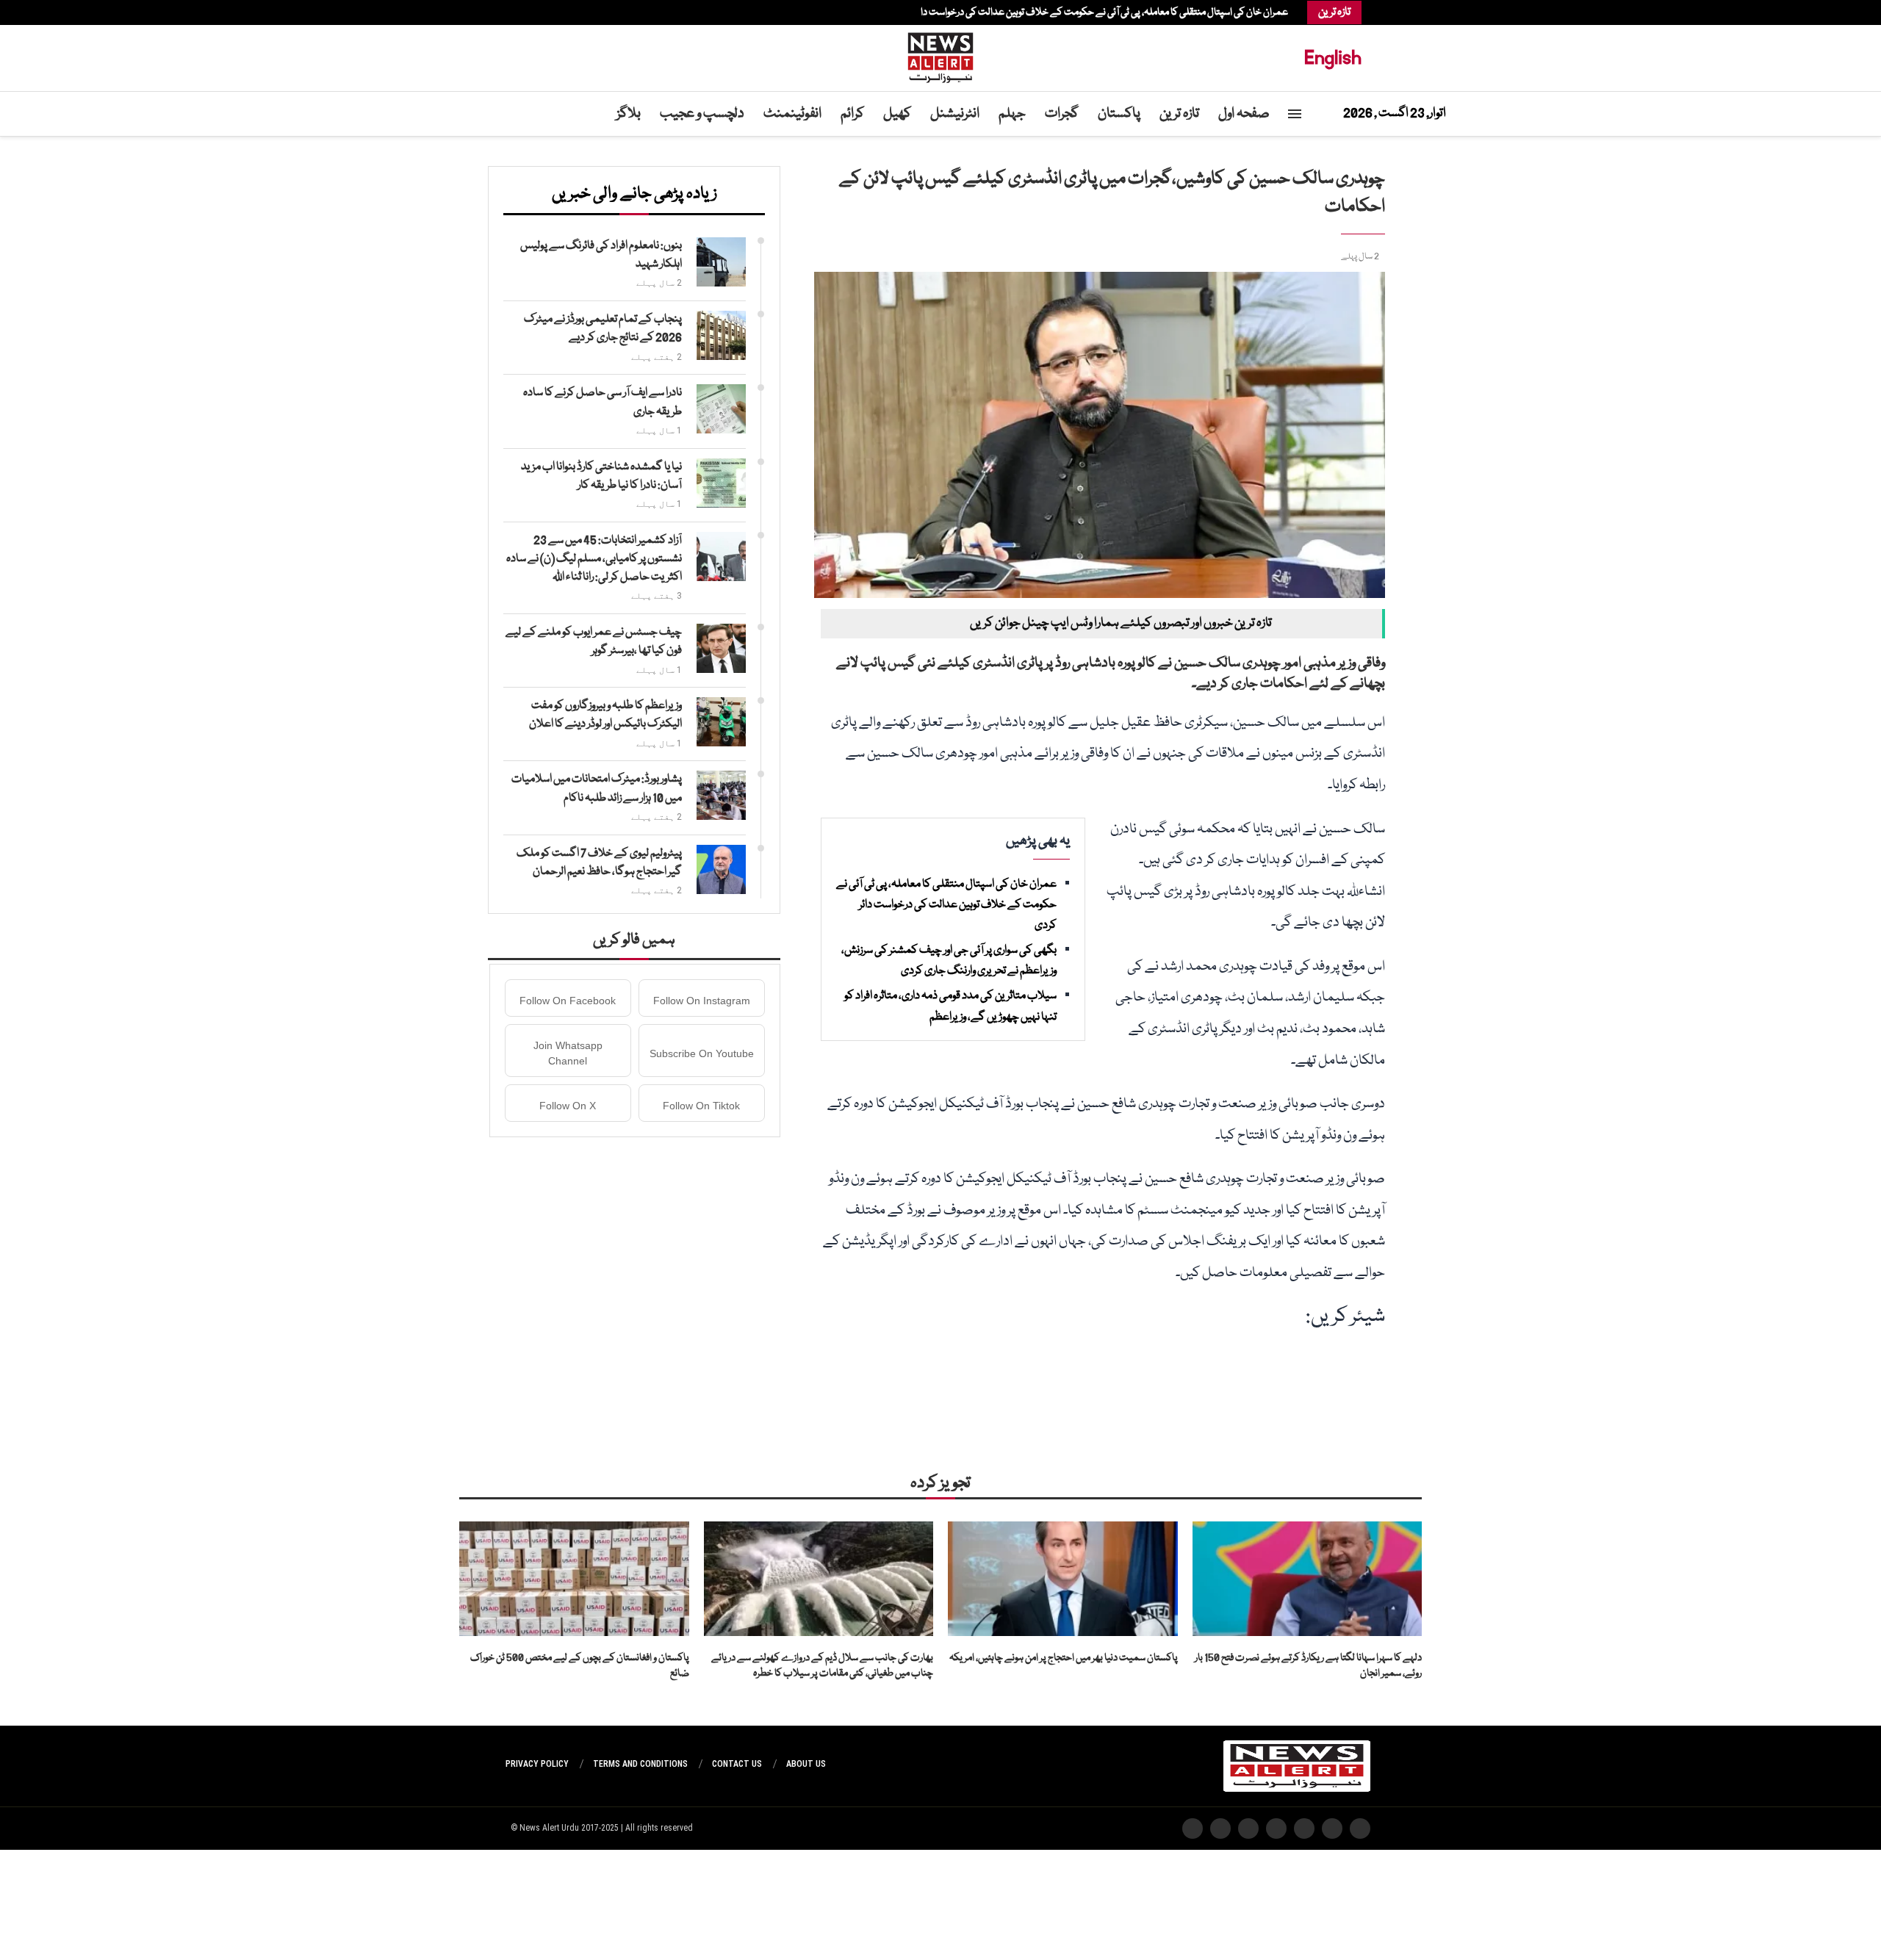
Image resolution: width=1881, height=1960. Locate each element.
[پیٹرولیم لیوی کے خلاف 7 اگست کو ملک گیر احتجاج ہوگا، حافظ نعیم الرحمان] (721, 869)
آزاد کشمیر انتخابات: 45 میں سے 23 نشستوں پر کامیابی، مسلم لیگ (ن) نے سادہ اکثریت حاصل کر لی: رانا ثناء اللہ (594, 559)
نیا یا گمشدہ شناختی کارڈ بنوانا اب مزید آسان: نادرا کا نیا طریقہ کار (601, 476)
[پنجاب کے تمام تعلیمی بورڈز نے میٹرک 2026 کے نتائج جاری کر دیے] (721, 335)
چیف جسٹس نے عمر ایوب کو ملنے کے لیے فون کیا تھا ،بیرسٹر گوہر (594, 642)
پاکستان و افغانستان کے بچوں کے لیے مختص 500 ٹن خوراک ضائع (580, 1666)
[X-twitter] (1332, 1829)
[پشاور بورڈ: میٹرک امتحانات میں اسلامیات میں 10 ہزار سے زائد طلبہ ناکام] (721, 795)
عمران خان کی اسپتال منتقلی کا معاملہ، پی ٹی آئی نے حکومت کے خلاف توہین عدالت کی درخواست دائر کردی (1091, 12)
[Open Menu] (1295, 114)
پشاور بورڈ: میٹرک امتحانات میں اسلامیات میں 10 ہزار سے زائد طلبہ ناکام (597, 789)
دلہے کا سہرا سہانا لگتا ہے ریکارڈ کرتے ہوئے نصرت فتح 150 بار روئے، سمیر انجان (1308, 1666)
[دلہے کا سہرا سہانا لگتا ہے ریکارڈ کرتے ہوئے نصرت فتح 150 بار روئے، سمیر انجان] (1308, 1579)
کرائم (852, 114)
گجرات (1062, 114)
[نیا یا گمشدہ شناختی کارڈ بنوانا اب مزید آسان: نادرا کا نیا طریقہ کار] (721, 483)
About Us (806, 1764)
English (1333, 58)
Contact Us (737, 1764)
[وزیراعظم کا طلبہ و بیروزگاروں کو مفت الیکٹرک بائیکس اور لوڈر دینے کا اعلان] (721, 722)
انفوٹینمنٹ (792, 114)
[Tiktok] (520, 12)
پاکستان (1119, 114)
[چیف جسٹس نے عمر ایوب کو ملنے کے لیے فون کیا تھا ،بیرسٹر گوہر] (721, 648)
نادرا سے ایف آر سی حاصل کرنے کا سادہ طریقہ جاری (603, 402)
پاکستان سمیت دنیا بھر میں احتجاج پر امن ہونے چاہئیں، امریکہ (1064, 1658)
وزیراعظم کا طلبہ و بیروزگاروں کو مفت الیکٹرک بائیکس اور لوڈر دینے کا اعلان (605, 715)
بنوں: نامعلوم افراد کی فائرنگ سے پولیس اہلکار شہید (601, 255)
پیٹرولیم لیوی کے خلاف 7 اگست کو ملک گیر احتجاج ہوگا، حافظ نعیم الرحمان (599, 863)
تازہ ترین (1179, 114)
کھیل (897, 114)
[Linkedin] (542, 12)
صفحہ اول (1244, 114)
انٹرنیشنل (955, 114)
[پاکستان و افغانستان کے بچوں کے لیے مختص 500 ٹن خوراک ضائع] (574, 1579)
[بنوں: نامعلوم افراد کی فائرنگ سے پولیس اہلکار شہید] (721, 262)
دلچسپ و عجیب (702, 114)
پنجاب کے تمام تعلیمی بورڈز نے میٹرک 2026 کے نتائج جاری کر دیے (603, 329)
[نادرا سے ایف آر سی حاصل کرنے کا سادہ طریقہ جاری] (721, 409)
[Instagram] (550, 12)
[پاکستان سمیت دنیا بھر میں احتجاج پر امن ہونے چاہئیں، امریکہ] (1063, 1579)
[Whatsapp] (528, 12)
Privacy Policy (537, 1764)
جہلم (1012, 114)
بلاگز (629, 114)
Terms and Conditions (640, 1764)
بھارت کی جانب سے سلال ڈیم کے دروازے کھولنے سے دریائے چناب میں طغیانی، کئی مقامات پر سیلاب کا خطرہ (822, 1666)
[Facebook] (564, 12)
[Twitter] (557, 12)
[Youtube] (535, 12)
